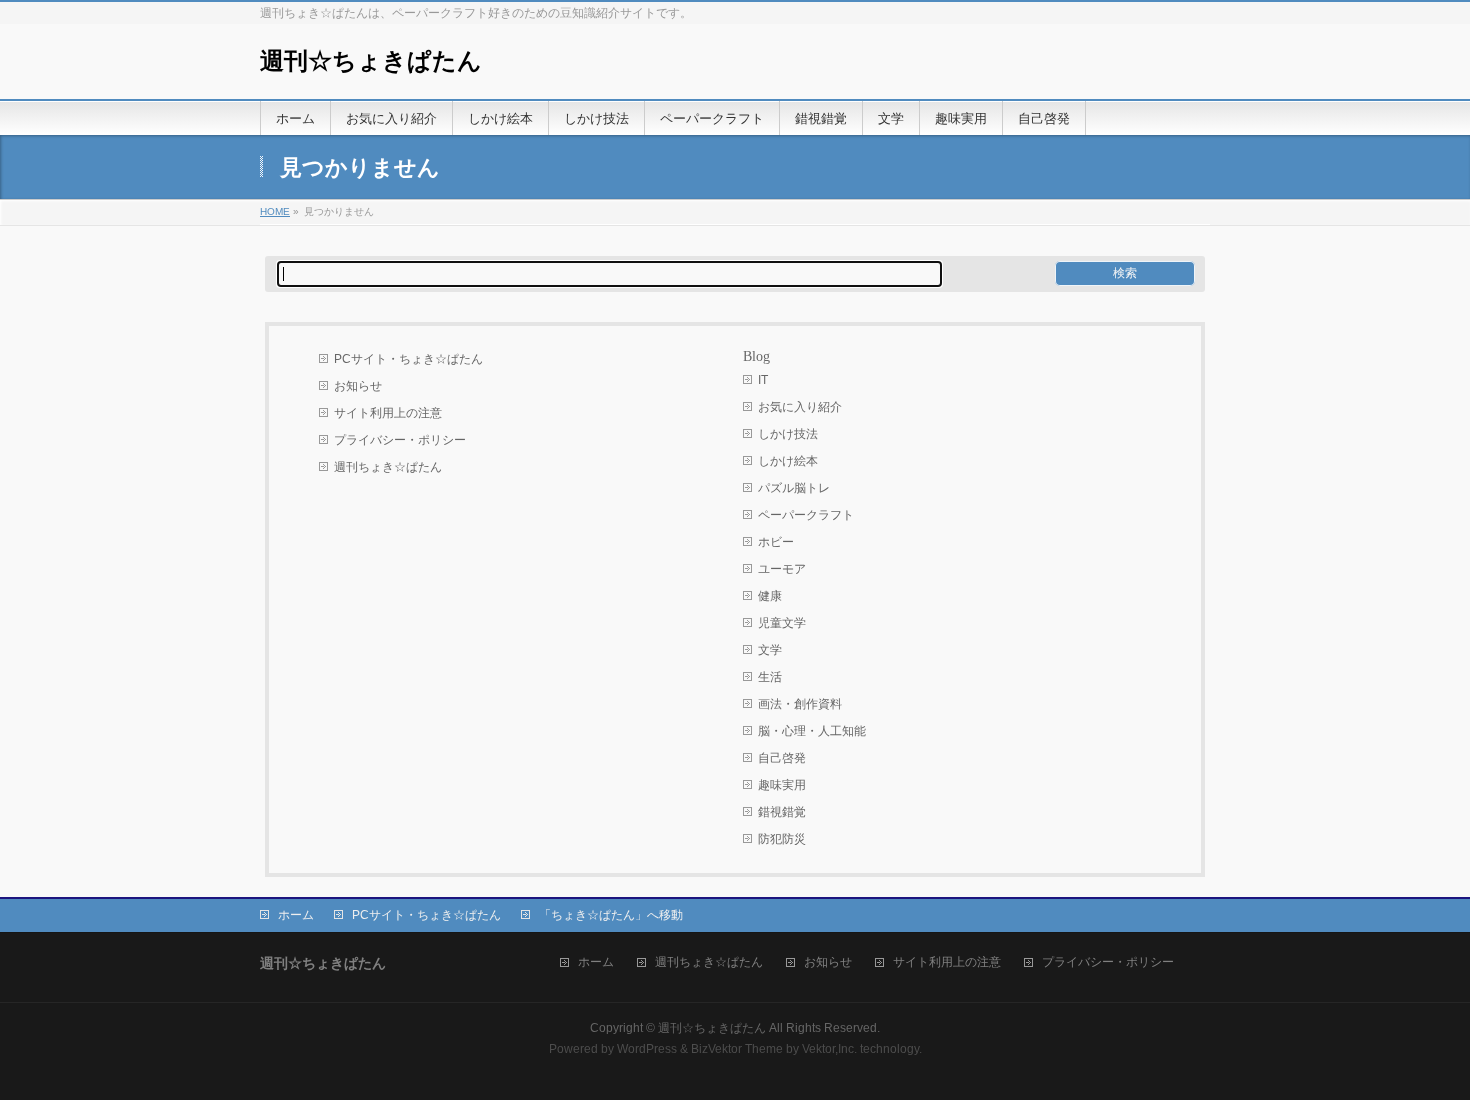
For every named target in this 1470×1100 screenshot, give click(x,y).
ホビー (776, 542)
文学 (770, 650)
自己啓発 (782, 758)
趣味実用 (782, 785)
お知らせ (358, 386)
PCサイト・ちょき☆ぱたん (408, 359)
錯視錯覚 (782, 812)
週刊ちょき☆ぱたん (388, 467)
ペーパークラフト (806, 515)
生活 (770, 677)
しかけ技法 (788, 434)
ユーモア (782, 569)
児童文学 (782, 623)
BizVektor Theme (737, 1049)
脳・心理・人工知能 (812, 731)
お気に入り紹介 (800, 407)
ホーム (296, 915)
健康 (770, 596)
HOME (275, 211)
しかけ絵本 (788, 461)
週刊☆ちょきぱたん (371, 61)
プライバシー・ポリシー (400, 440)
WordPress (647, 1049)
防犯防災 (782, 839)
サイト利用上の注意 (388, 413)
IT (763, 380)
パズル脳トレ (794, 488)
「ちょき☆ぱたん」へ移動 (611, 915)
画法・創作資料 (800, 704)
